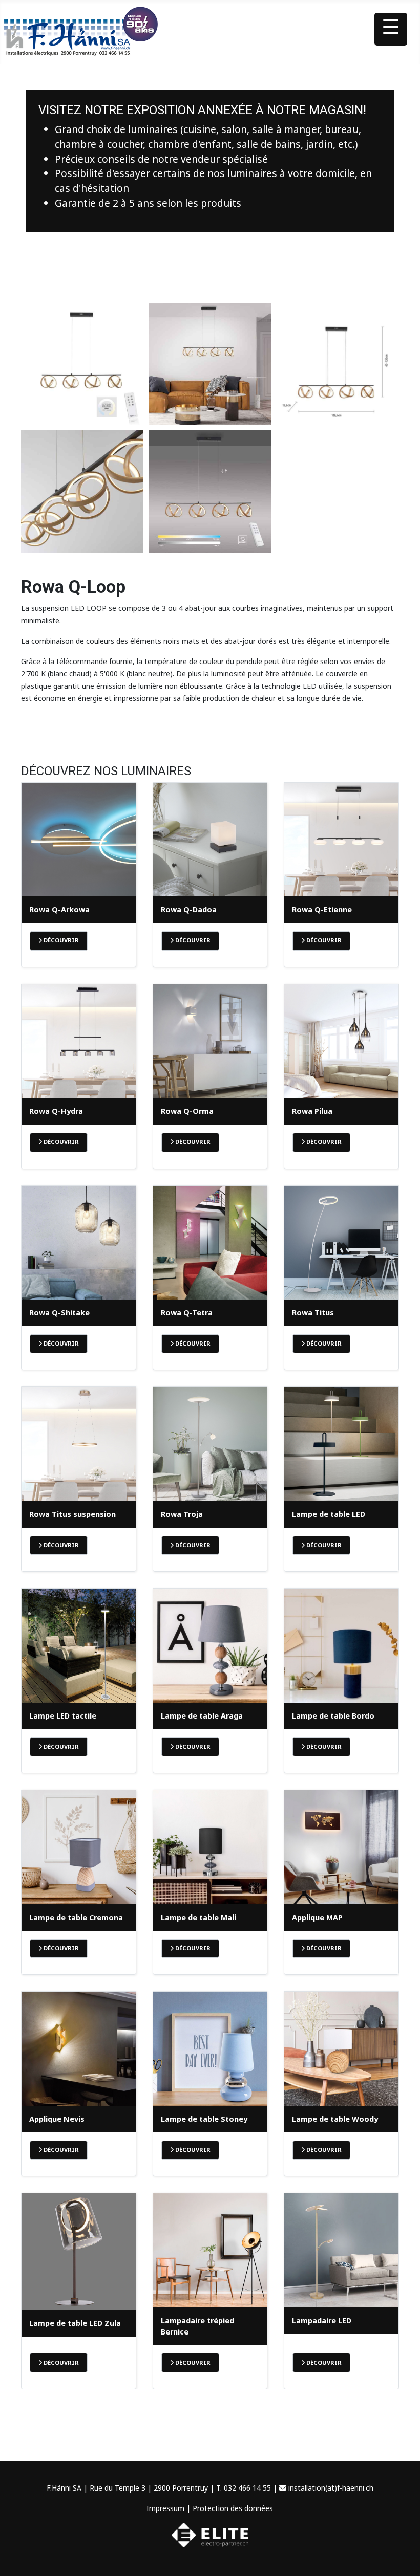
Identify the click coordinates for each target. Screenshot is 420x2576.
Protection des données (233, 2508)
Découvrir (60, 940)
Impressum (165, 2508)
